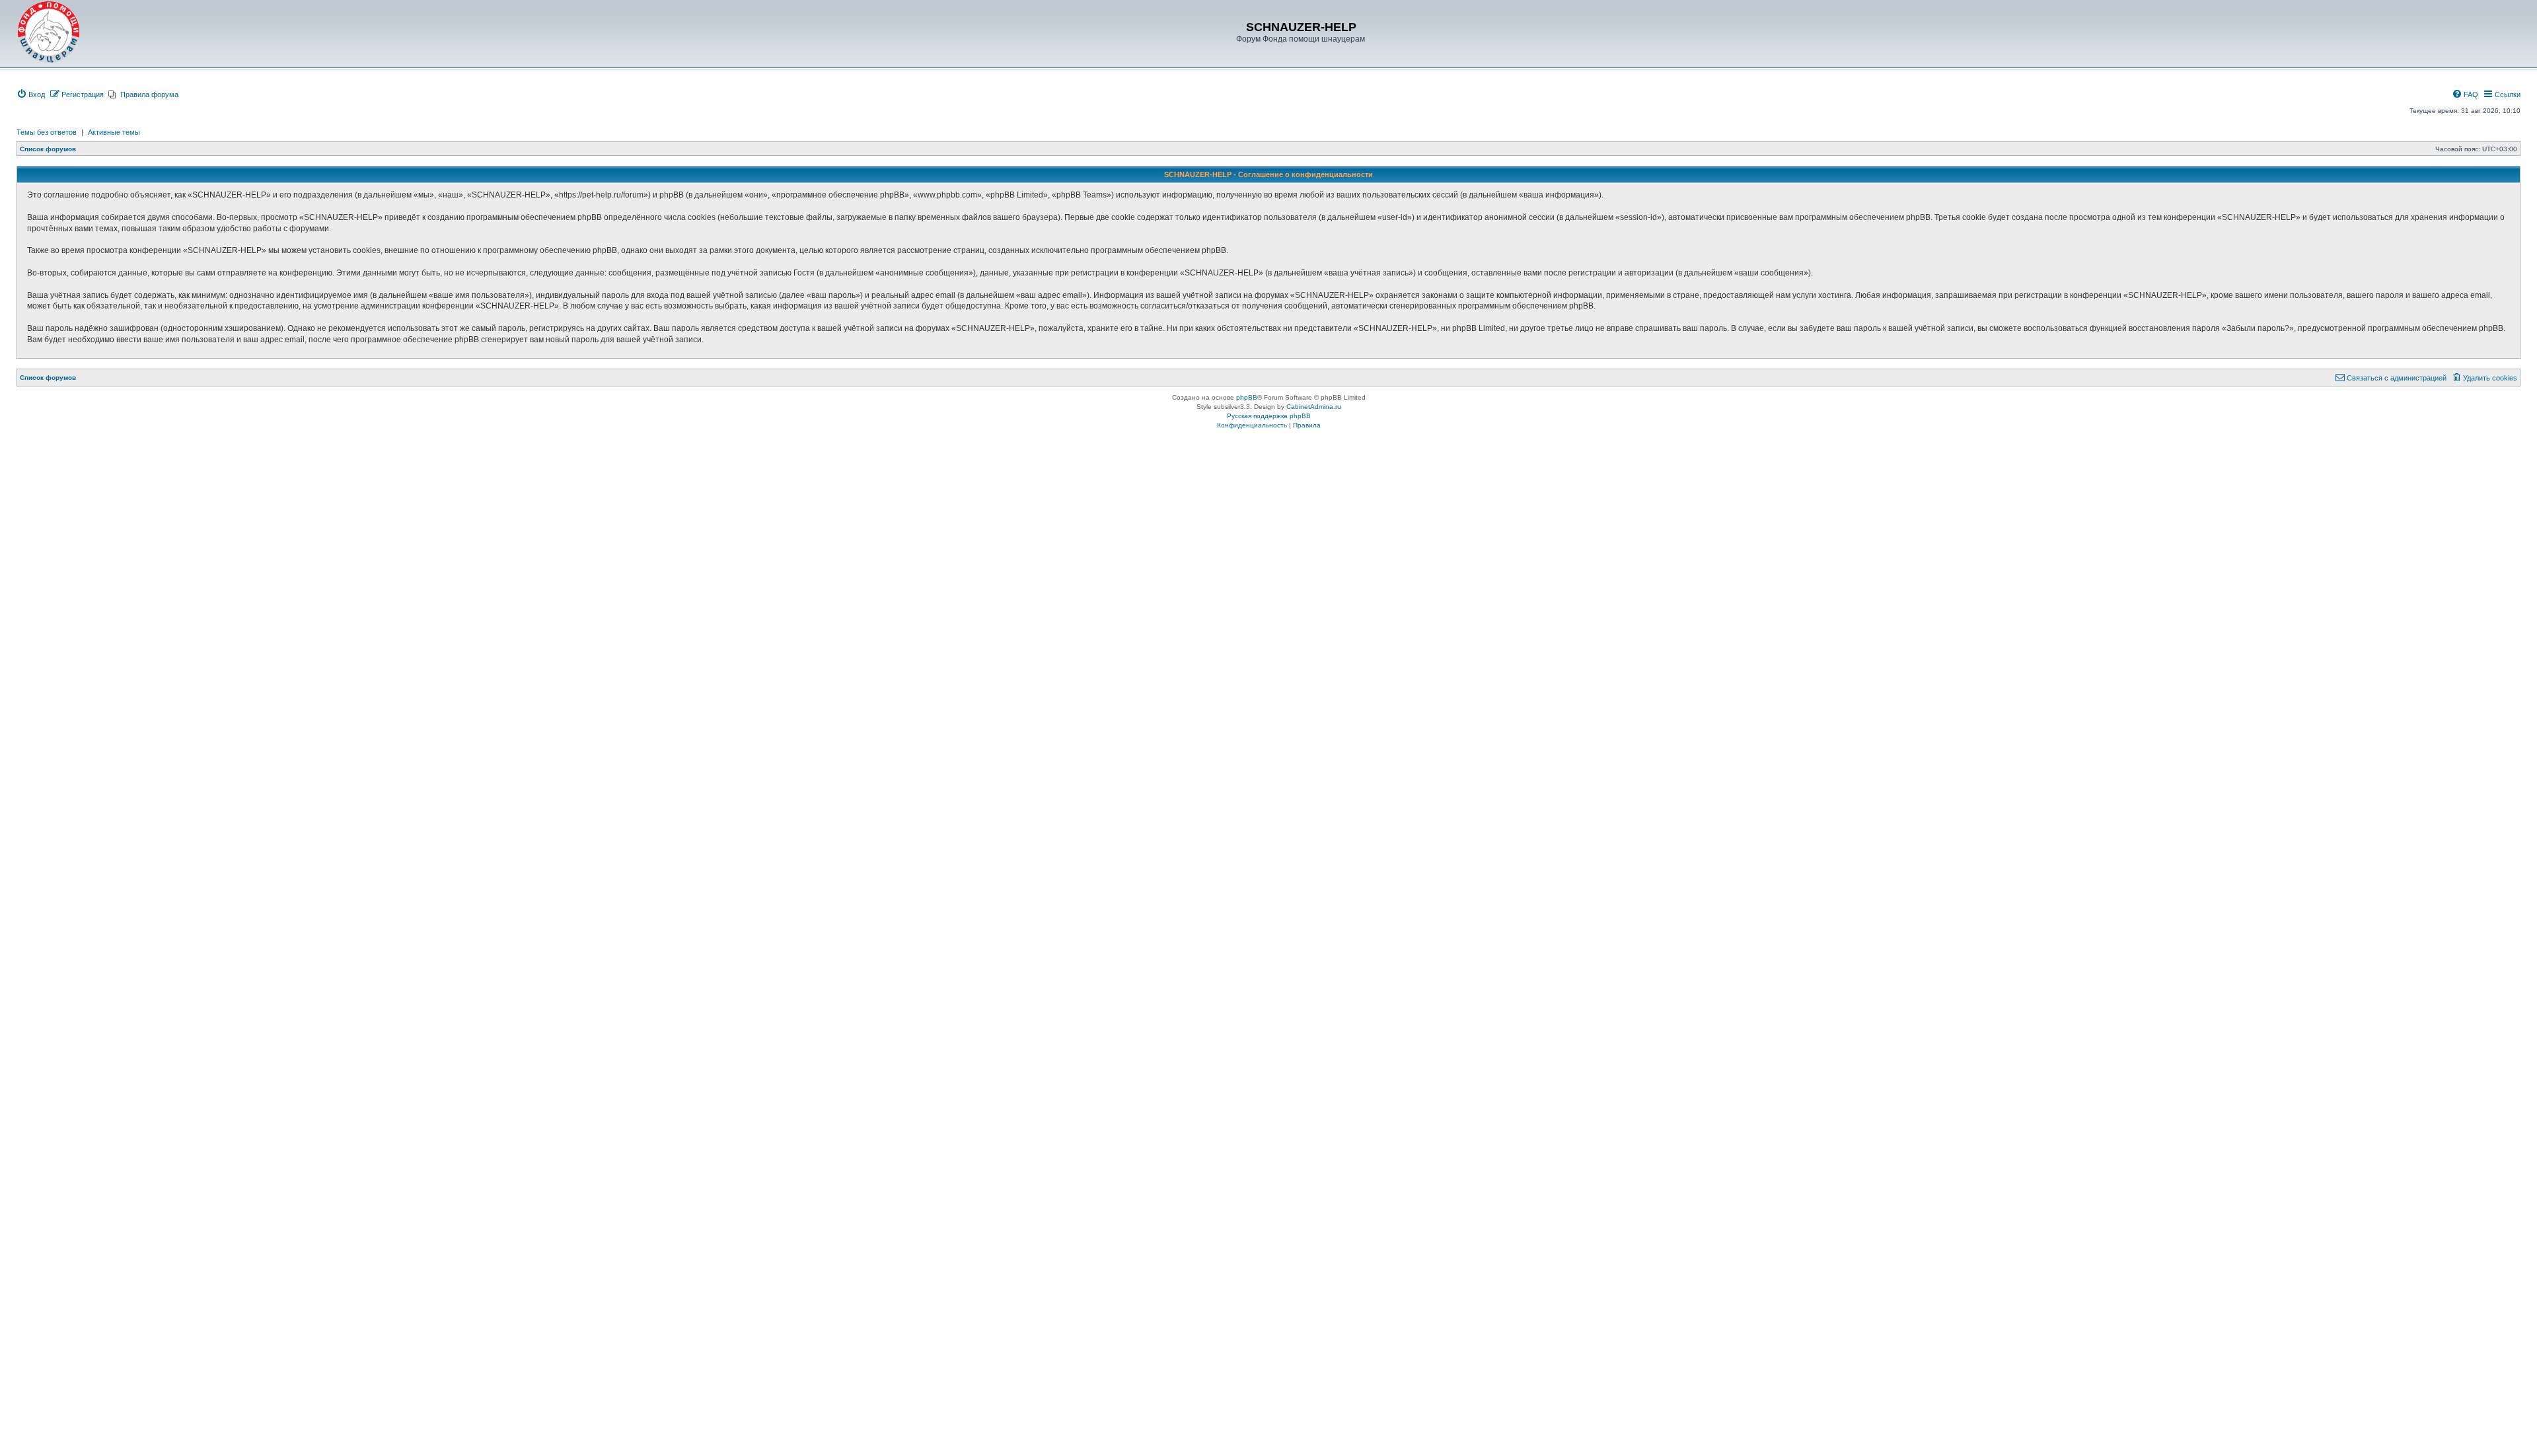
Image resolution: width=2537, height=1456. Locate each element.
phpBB (1247, 397)
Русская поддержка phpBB (1269, 416)
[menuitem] (31, 94)
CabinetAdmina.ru (1314, 407)
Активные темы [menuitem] (114, 132)
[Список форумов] (49, 32)
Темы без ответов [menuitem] (47, 132)
